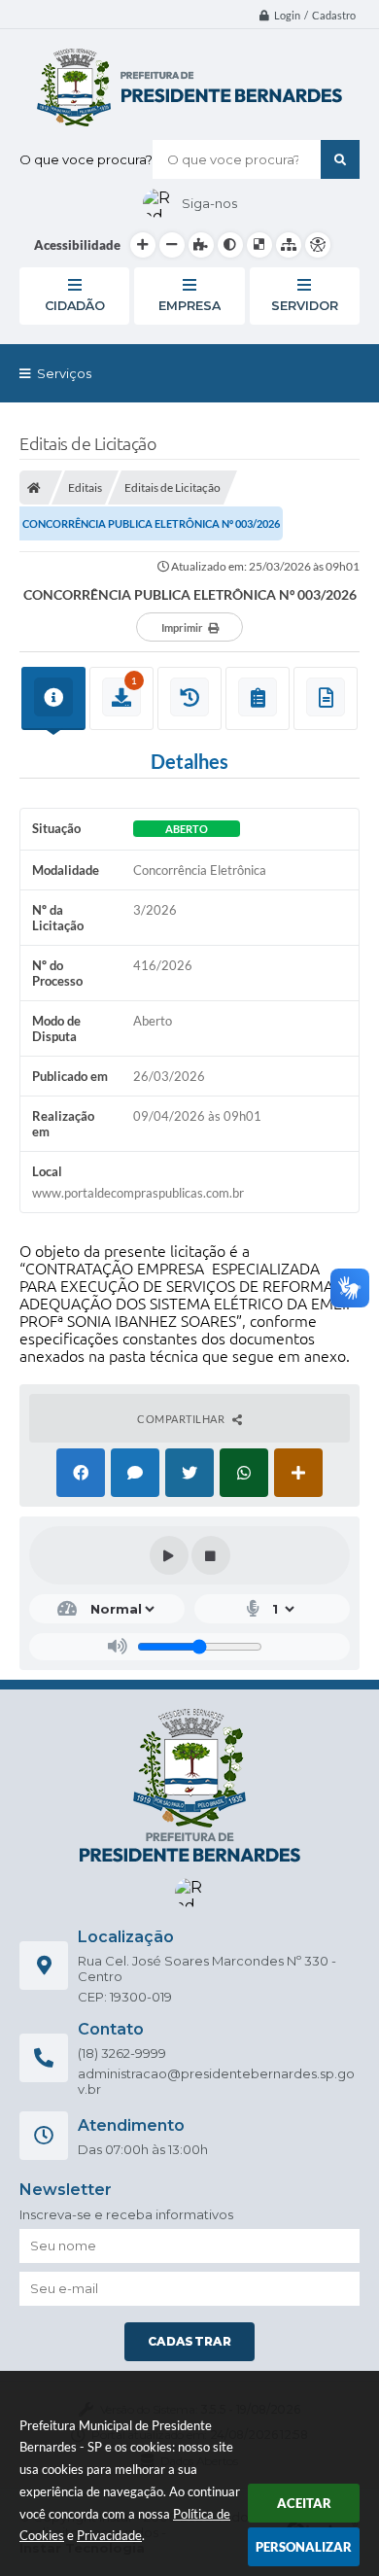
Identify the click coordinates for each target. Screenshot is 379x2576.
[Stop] (211, 1555)
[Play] (169, 1555)
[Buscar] (340, 159)
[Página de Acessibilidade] (318, 245)
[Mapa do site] (289, 245)
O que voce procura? (86, 159)
